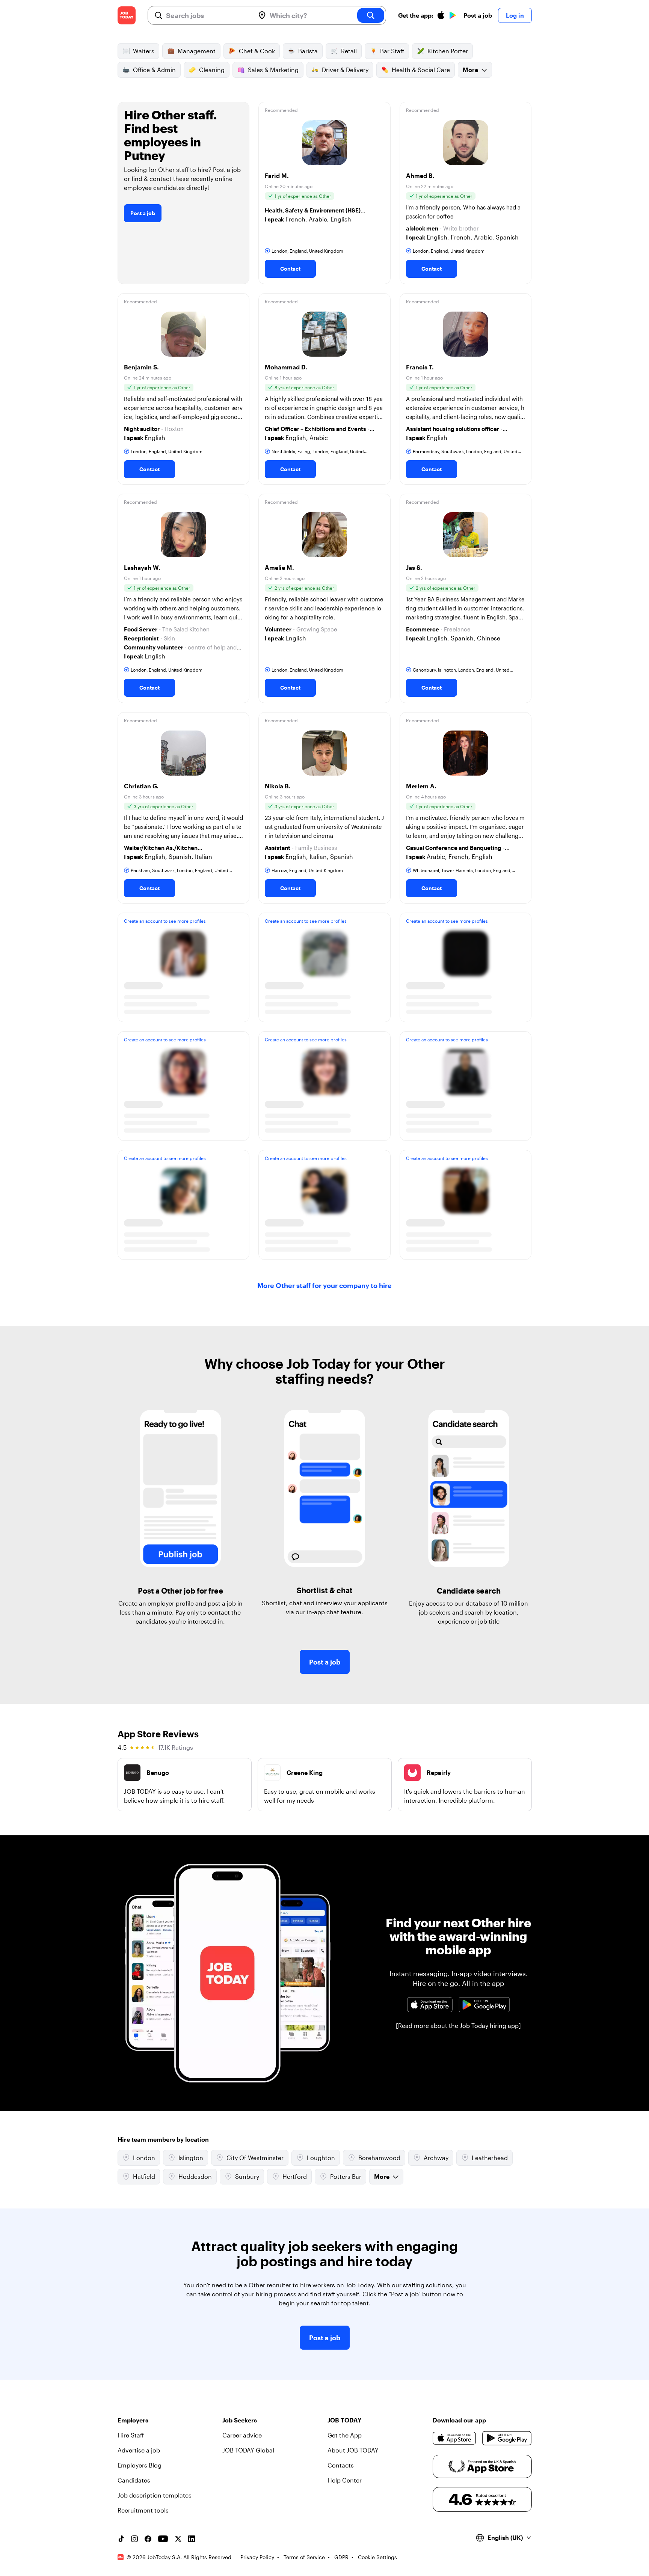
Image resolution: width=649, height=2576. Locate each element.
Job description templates (155, 2495)
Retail (349, 51)
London (144, 2158)
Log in (515, 15)
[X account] (178, 2539)
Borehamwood (379, 2158)
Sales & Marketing (273, 70)
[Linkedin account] (192, 2539)
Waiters (144, 51)
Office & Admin (154, 70)
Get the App (345, 2435)
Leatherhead (490, 2158)
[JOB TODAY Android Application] (484, 2005)
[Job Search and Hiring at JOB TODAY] (127, 15)
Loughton (321, 2158)
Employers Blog (140, 2465)
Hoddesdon (195, 2176)
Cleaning (212, 70)
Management (197, 51)
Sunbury (247, 2176)
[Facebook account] (148, 2539)
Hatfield (144, 2176)
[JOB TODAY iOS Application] (430, 2005)
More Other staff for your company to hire (324, 1285)
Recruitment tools (143, 2510)
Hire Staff (131, 2435)
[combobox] (208, 15)
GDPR (341, 2557)
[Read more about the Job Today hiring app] (458, 2025)
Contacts (341, 2465)
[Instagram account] (134, 2539)
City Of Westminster (255, 2158)
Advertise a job (139, 2450)
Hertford (295, 2176)
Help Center (345, 2480)
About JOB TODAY (353, 2450)
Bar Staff (392, 51)
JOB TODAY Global (248, 2450)
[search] (371, 15)
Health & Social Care (421, 70)
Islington (191, 2158)
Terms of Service (304, 2557)
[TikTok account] (121, 2539)
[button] (324, 193)
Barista (308, 51)
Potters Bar (346, 2176)
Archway (436, 2158)
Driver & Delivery (345, 70)
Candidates (134, 2480)
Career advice (242, 2435)
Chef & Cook (257, 51)
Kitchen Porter (448, 51)
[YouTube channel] (163, 2539)
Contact (290, 269)
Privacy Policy (257, 2557)
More (470, 70)
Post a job (478, 15)
